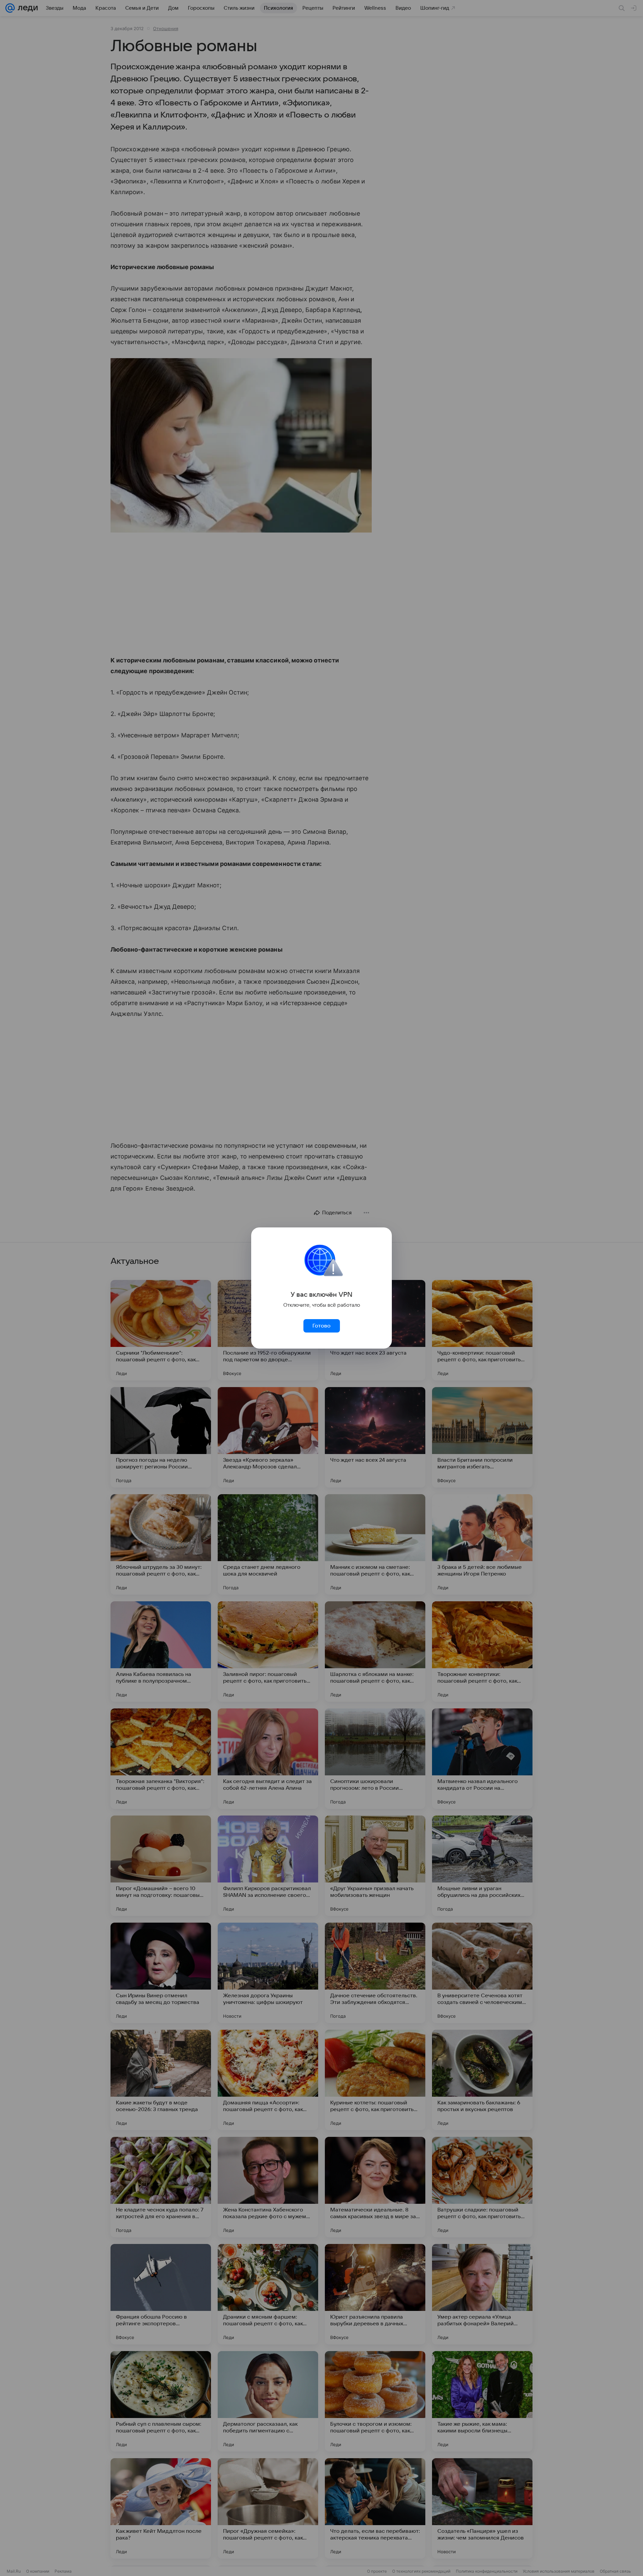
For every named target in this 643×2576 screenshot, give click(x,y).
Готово (321, 1326)
